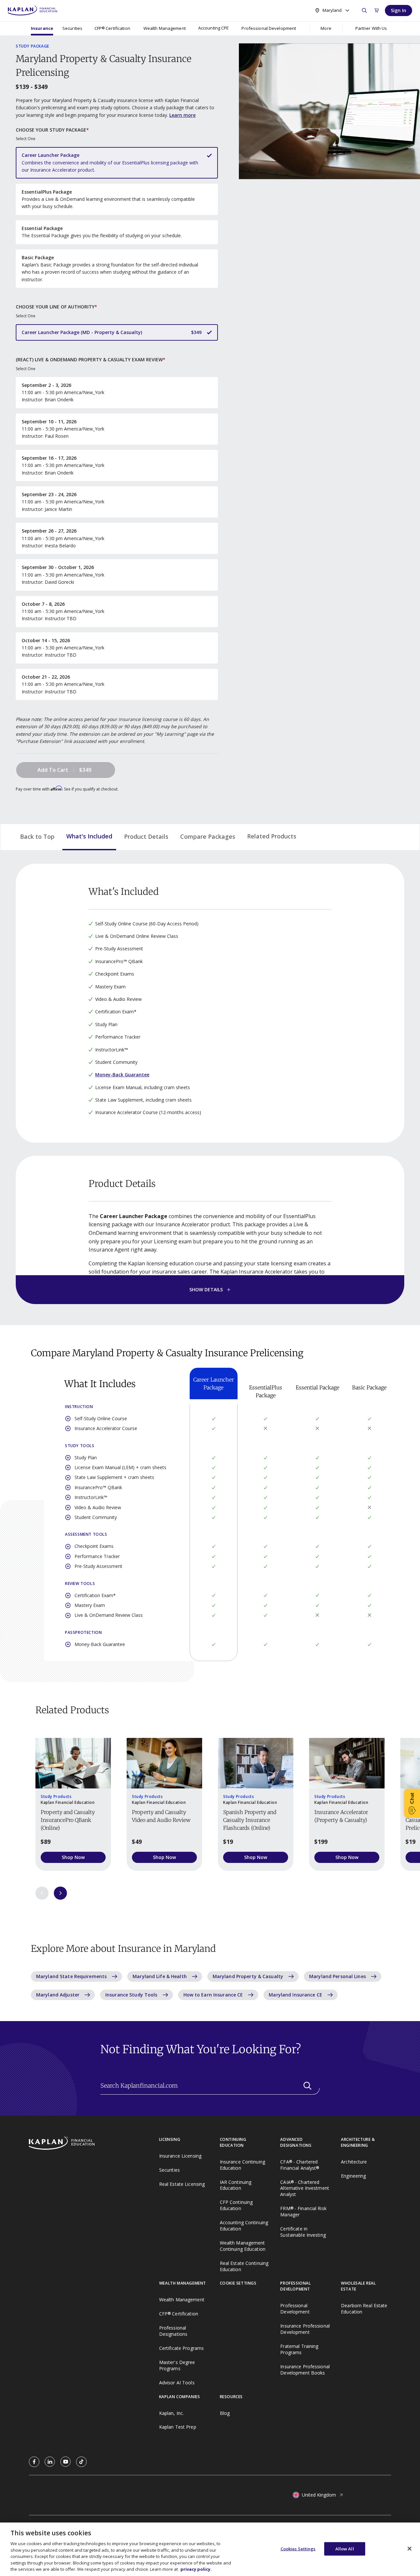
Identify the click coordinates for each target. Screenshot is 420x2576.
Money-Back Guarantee (122, 1075)
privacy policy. (196, 2569)
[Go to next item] (60, 1893)
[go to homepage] (94, 2144)
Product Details (146, 836)
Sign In (399, 10)
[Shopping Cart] (377, 11)
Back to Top (37, 836)
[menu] (213, 28)
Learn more (182, 115)
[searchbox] (210, 2086)
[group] (73, 1804)
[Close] (409, 2548)
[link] (34, 2462)
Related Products (272, 836)
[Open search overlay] (364, 11)
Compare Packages (208, 836)
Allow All (345, 2548)
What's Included (89, 836)
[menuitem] (42, 28)
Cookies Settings (298, 2548)
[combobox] (332, 10)
